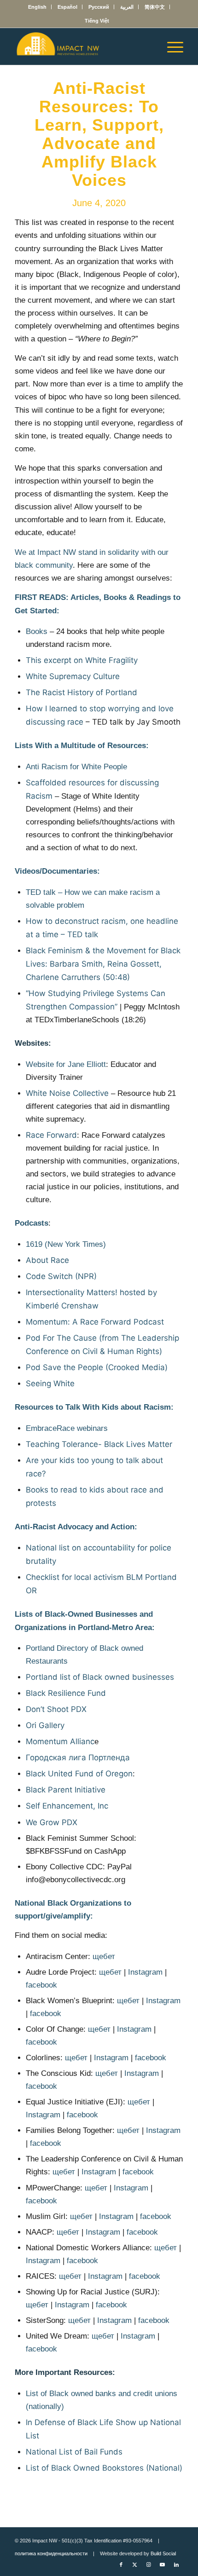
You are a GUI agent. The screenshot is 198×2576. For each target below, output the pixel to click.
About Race (47, 1260)
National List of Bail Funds (74, 2452)
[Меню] (171, 46)
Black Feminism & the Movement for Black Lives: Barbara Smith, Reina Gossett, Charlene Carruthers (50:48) (103, 964)
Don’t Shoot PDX (56, 1709)
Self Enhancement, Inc (67, 1806)
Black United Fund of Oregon (79, 1774)
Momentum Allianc (60, 1741)
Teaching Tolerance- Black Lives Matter (99, 1444)
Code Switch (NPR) (61, 1276)
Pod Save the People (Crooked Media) (97, 1367)
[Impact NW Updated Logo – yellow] (82, 46)
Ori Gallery (45, 1725)
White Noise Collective (67, 1093)
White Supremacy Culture (73, 676)
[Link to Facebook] (121, 2564)
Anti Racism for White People (76, 767)
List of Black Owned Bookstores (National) (104, 2468)
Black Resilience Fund (66, 1693)
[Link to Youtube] (163, 2564)
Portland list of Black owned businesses (100, 1677)
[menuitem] (38, 7)
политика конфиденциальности (51, 2553)
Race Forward (51, 1135)
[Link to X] (135, 2564)
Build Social (163, 2553)
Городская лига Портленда (78, 1758)
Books (37, 631)
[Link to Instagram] (149, 2564)
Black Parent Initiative (66, 1790)
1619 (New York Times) (66, 1244)
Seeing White (50, 1383)
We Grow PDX (52, 1822)
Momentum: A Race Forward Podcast (95, 1322)
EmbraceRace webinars (67, 1428)
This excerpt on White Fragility (82, 660)
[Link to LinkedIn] (176, 2564)
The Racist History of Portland (82, 692)
